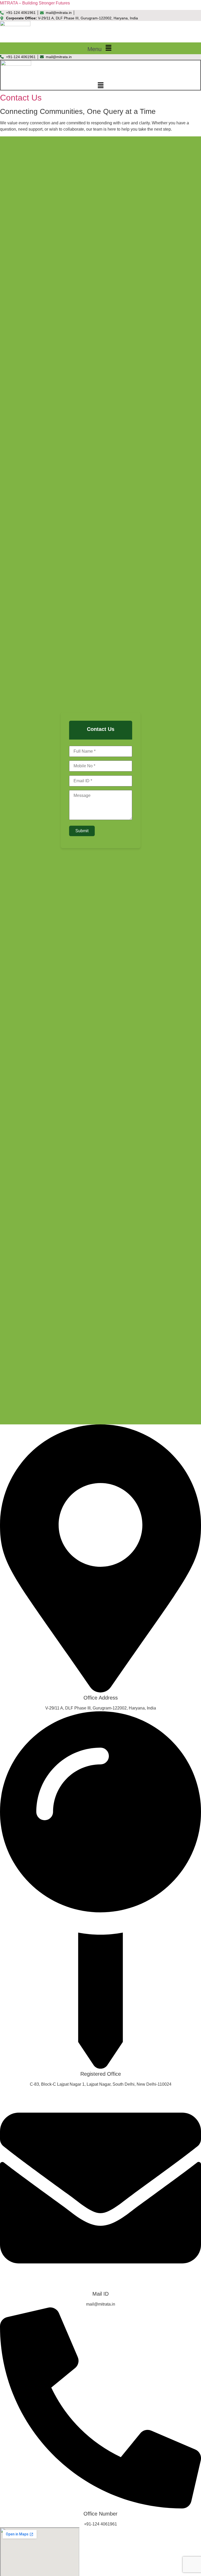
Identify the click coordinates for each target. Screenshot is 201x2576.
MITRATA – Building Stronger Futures (35, 3)
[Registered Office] (100, 2067)
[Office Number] (100, 2507)
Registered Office (101, 2074)
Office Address (101, 1698)
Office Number (100, 2514)
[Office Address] (100, 1691)
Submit (82, 831)
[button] (100, 48)
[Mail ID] (100, 2287)
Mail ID (100, 2294)
